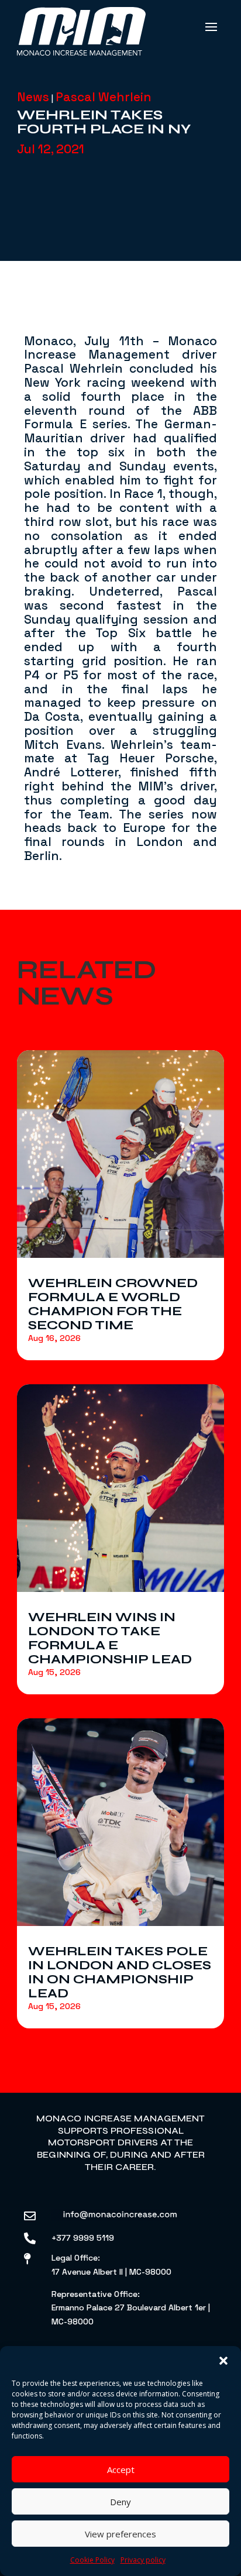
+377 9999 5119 (83, 2238)
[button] (223, 2361)
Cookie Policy (92, 2560)
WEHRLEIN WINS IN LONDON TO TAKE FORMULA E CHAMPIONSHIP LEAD (110, 1638)
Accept (121, 2470)
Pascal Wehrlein (104, 97)
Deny (120, 2502)
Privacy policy (143, 2560)
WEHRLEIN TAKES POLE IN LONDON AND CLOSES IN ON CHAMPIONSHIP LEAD (120, 1972)
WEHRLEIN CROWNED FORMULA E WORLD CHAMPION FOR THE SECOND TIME (113, 1304)
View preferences (120, 2534)
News (33, 97)
